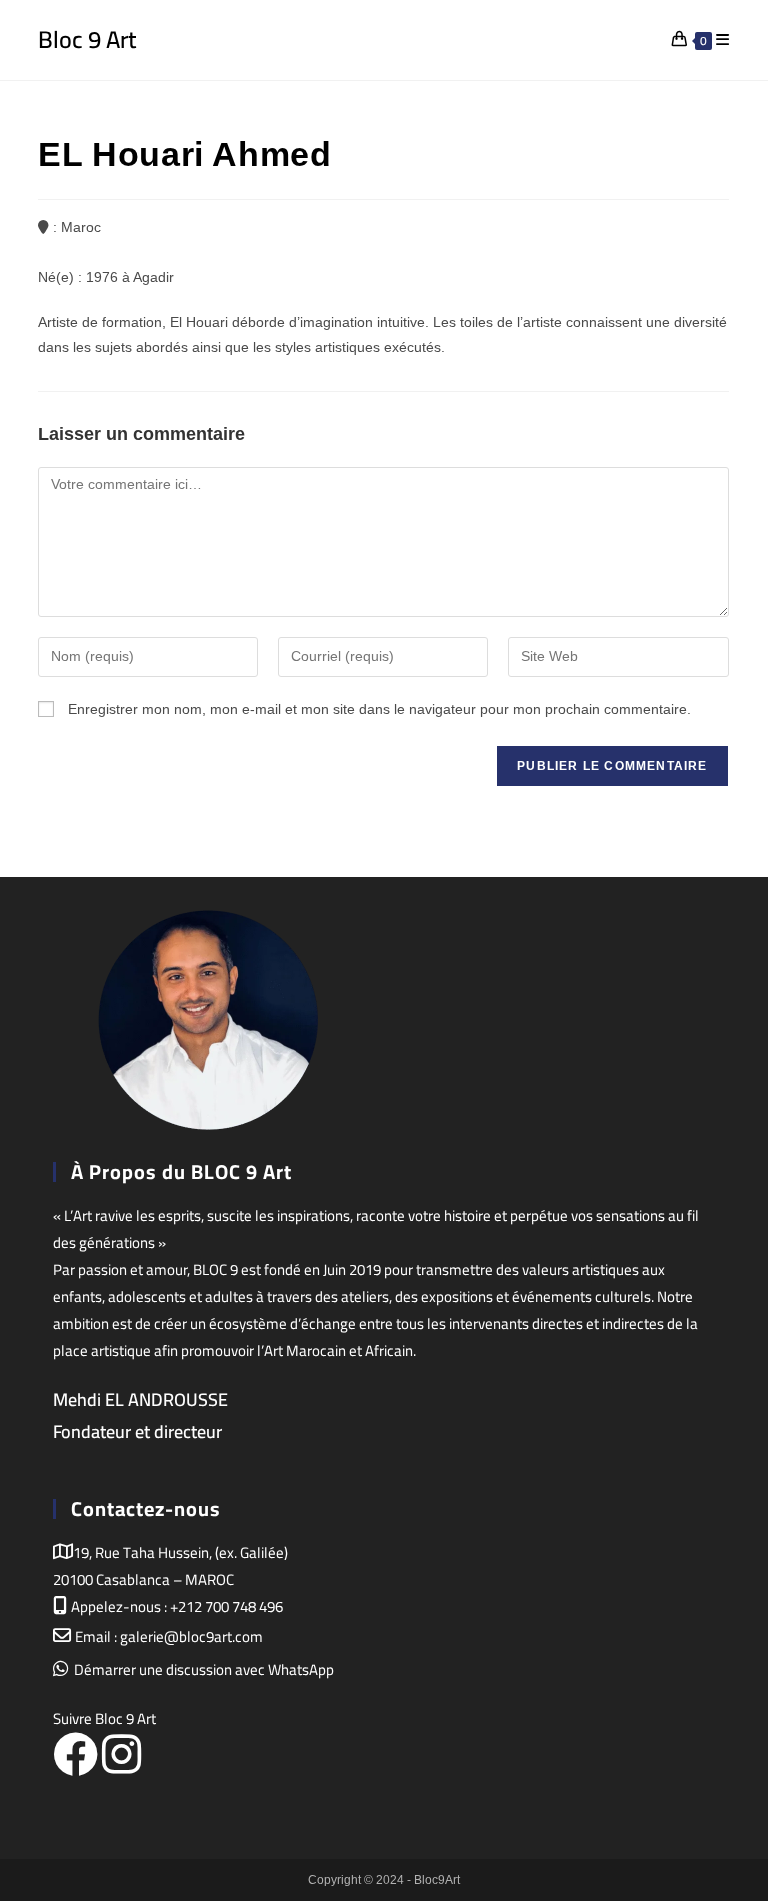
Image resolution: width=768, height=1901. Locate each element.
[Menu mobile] (723, 39)
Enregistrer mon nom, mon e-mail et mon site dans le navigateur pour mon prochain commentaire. (379, 709)
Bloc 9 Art (87, 39)
